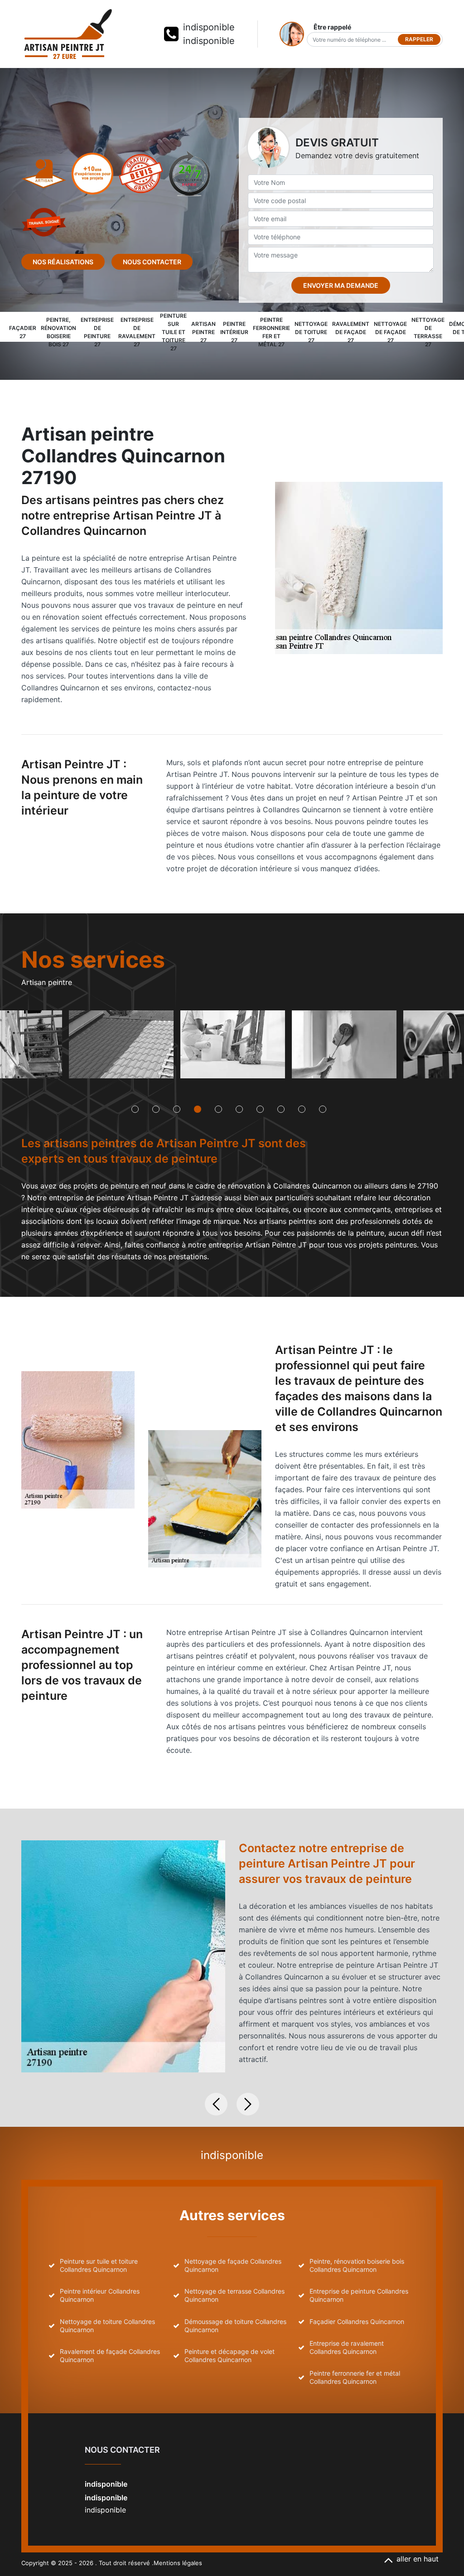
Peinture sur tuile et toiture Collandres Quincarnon (99, 2265)
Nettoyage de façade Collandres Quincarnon (233, 2265)
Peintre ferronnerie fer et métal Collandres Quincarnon (355, 2377)
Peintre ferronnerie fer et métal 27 (271, 332)
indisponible (209, 27)
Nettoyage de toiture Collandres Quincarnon (107, 2326)
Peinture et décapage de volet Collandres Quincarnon (230, 2355)
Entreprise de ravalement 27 (137, 332)
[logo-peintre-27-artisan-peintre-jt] (68, 34)
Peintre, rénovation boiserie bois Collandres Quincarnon (357, 2265)
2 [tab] (156, 1109)
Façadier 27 (23, 332)
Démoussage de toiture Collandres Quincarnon (235, 2326)
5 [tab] (218, 1109)
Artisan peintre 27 (203, 332)
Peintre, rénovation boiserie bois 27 (58, 332)
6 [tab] (239, 1109)
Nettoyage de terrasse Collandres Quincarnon (234, 2295)
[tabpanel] (121, 1048)
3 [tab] (177, 1109)
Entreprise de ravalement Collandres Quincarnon (347, 2347)
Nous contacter (152, 262)
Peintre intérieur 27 (234, 332)
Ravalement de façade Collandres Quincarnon (110, 2355)
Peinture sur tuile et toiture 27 (173, 332)
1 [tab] (135, 1109)
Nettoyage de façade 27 (390, 332)
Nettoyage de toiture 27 (311, 332)
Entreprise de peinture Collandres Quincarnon (359, 2295)
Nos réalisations (63, 262)
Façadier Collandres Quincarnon (357, 2321)
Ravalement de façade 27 (351, 332)
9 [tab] (302, 1109)
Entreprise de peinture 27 (97, 332)
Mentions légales (178, 2563)
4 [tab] (198, 1109)
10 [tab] (323, 1109)
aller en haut (418, 2559)
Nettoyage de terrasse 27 (428, 332)
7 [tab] (260, 1109)
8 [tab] (281, 1109)
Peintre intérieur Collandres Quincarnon (100, 2295)
